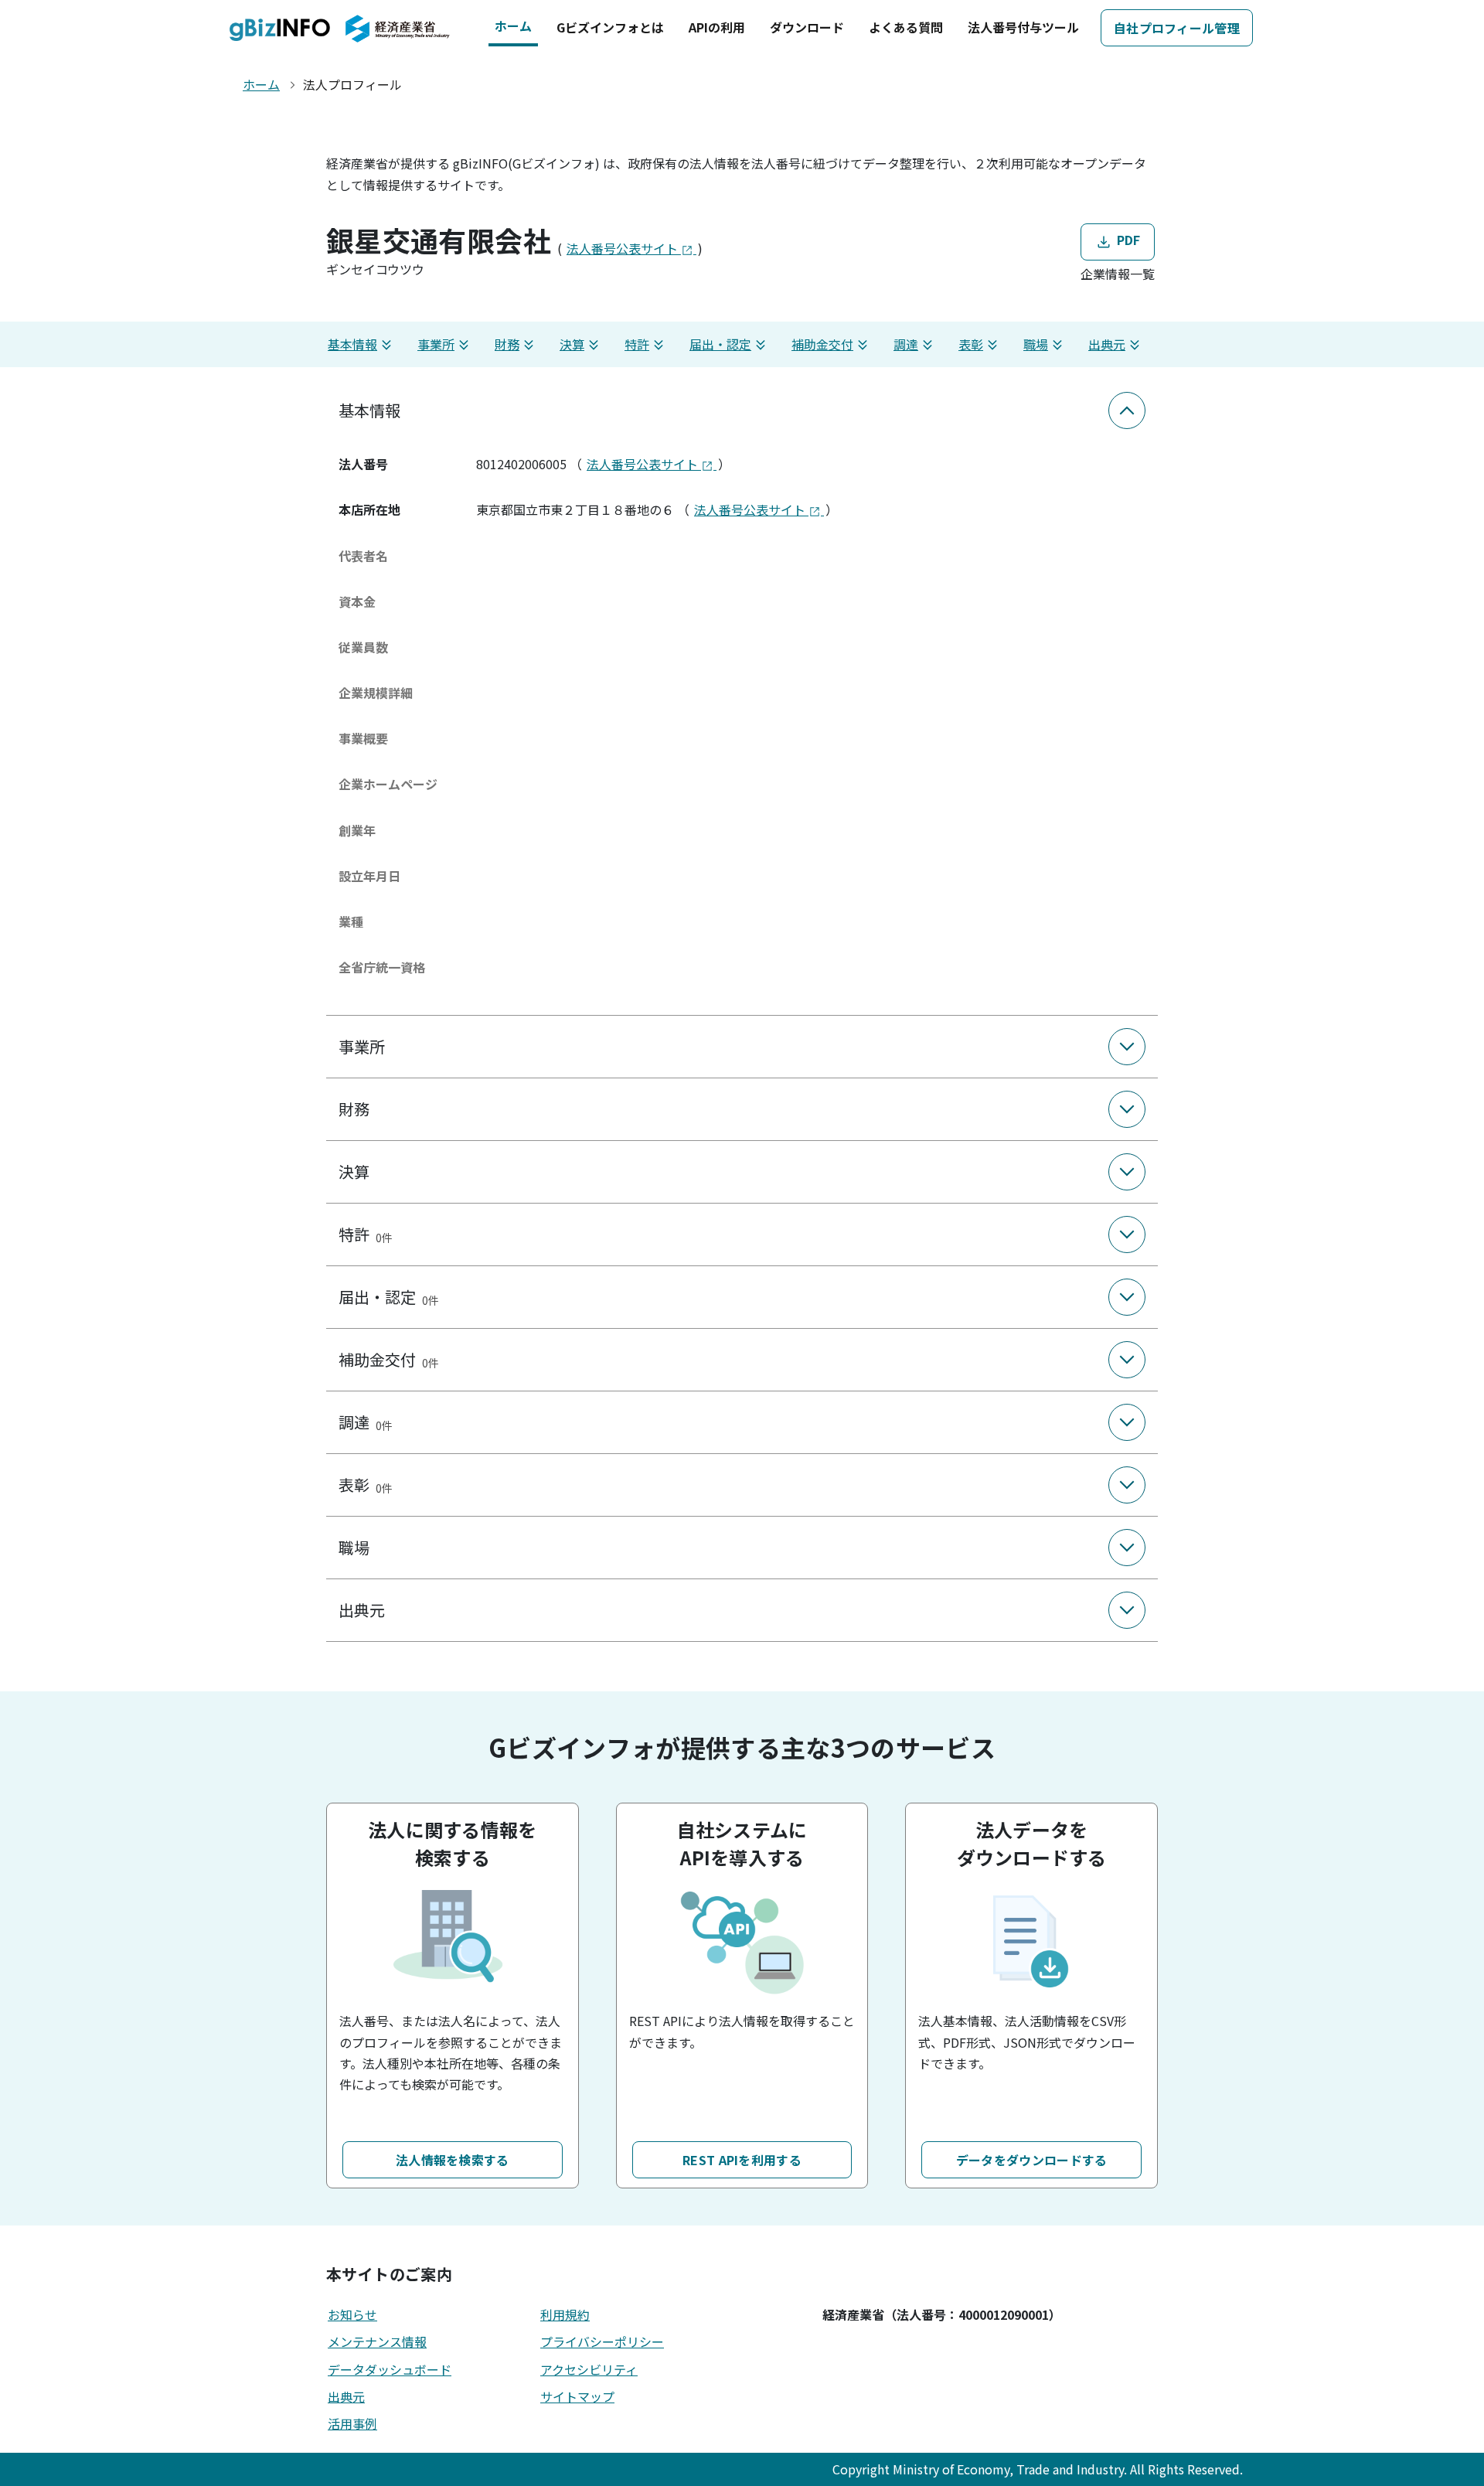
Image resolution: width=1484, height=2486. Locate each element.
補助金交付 (822, 344)
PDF (1127, 240)
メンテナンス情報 (377, 2341)
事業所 (436, 344)
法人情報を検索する (453, 2160)
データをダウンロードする (1032, 2160)
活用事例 (352, 2423)
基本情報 (352, 344)
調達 (906, 344)
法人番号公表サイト (624, 248)
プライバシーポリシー (602, 2341)
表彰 (971, 344)
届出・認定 (720, 344)
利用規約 (565, 2314)
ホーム (513, 26)
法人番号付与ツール (1023, 27)
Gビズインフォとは (610, 27)
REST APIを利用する (742, 2160)
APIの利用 (717, 27)
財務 (507, 344)
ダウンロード (807, 27)
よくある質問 (906, 27)
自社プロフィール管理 (1177, 28)
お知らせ (352, 2314)
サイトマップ (577, 2396)
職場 (1036, 344)
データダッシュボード (390, 2369)
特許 (637, 344)
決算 (572, 344)
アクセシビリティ (589, 2369)
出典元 (1107, 344)
